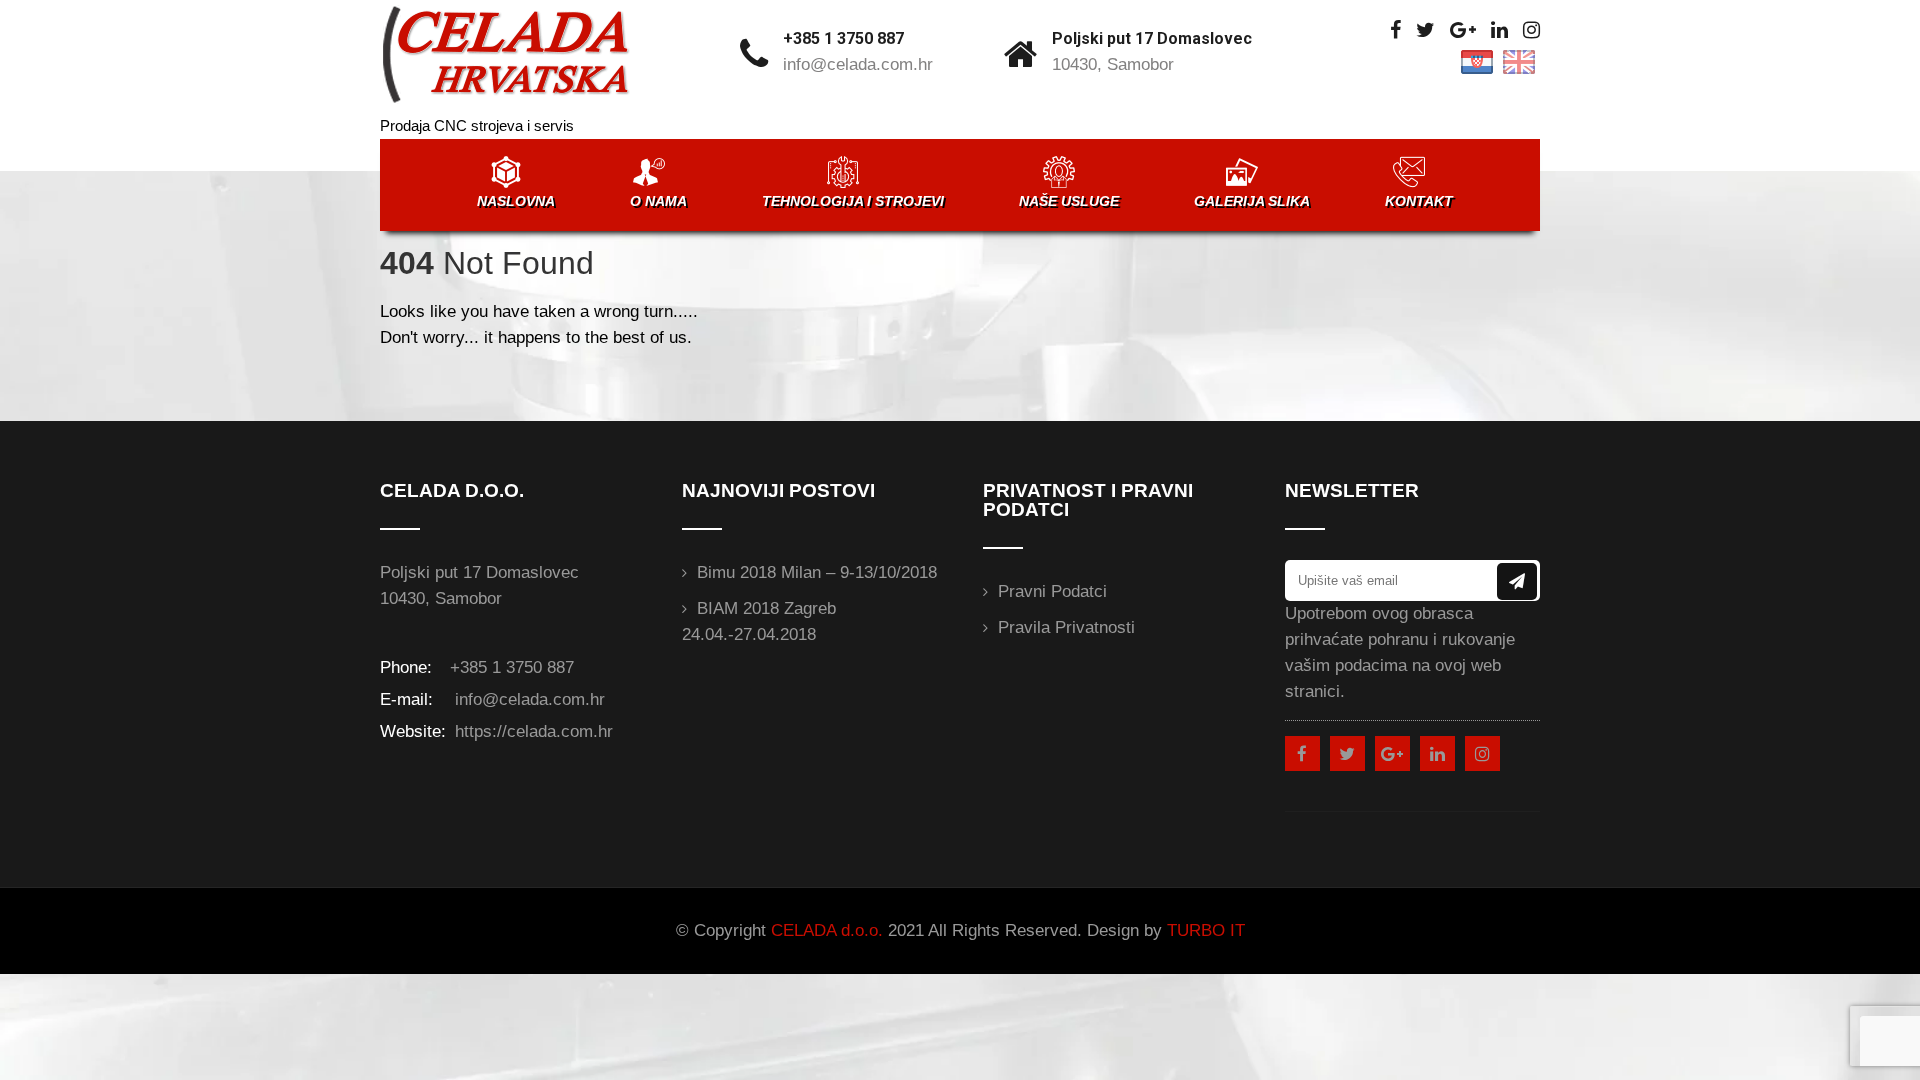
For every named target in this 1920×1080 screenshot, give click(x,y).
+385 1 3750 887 (843, 38)
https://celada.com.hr (531, 731)
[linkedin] (1499, 30)
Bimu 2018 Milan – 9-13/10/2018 (817, 572)
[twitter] (1425, 30)
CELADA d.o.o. (827, 930)
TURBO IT (1206, 930)
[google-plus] (1463, 30)
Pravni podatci (1052, 591)
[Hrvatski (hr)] (1477, 60)
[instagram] (1531, 30)
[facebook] (1395, 30)
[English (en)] (1519, 60)
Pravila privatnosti (1066, 627)
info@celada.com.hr (858, 64)
